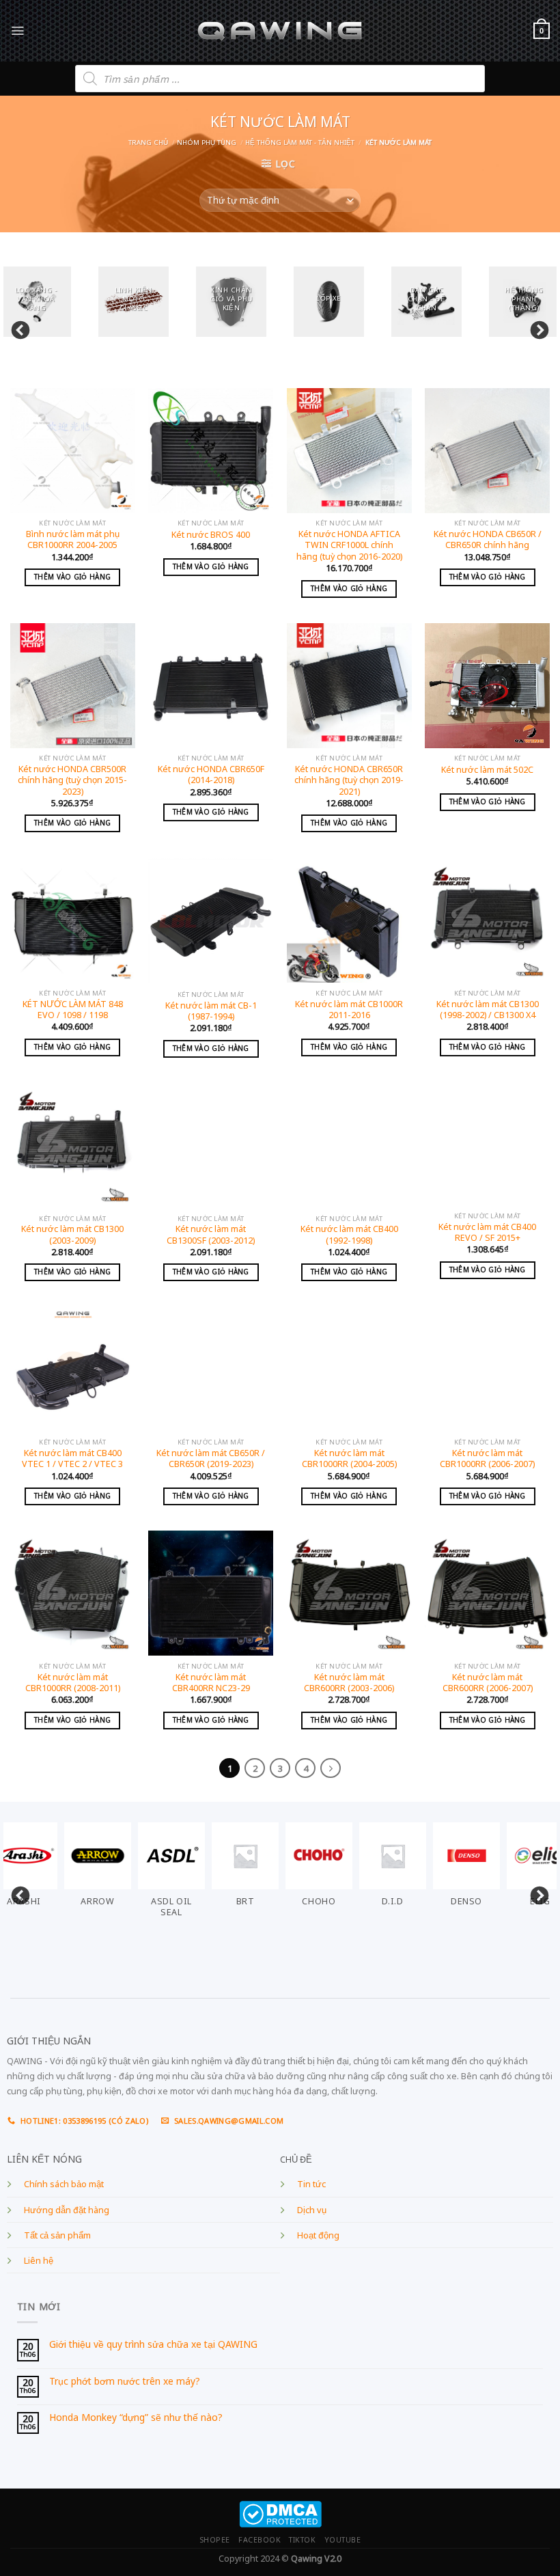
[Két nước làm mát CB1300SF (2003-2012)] (211, 1146)
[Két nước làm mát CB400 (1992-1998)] (349, 1146)
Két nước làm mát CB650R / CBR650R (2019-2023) (211, 1459)
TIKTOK (302, 2540)
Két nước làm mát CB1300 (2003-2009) (72, 1235)
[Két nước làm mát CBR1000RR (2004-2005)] (349, 1370)
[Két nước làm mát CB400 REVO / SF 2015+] (487, 1144)
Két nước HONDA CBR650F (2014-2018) (211, 775)
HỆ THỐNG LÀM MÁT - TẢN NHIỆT (300, 142)
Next (536, 327)
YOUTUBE (343, 2540)
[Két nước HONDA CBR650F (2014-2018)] (211, 686)
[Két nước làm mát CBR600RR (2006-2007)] (487, 1593)
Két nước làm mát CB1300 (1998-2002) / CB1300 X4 (488, 1010)
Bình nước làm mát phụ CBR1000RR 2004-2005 (73, 540)
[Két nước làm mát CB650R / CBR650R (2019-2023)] (211, 1370)
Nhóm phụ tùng (207, 142)
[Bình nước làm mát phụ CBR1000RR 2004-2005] (73, 451)
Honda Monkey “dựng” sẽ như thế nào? (136, 2418)
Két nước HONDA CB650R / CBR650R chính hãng (488, 540)
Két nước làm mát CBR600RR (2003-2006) (349, 1683)
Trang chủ (148, 142)
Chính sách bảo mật (64, 2184)
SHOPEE (215, 2540)
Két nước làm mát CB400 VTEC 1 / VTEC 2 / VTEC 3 (72, 1459)
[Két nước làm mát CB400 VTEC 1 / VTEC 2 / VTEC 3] (73, 1370)
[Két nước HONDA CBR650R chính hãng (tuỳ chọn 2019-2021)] (349, 686)
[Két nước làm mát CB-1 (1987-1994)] (211, 921)
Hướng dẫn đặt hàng (67, 2210)
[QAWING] (280, 31)
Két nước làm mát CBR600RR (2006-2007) (488, 1683)
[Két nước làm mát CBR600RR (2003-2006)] (349, 1593)
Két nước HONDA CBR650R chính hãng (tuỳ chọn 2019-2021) (349, 781)
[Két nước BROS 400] (211, 451)
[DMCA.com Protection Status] (280, 2513)
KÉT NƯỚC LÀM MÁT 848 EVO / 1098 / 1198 (73, 1010)
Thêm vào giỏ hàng (72, 577)
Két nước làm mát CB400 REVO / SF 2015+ (487, 1233)
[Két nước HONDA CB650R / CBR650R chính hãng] (487, 451)
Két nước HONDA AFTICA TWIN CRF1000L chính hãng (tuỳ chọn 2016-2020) (349, 546)
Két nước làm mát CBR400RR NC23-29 (211, 1683)
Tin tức (311, 2184)
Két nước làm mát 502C (487, 770)
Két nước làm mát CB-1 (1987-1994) (211, 1011)
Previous (17, 327)
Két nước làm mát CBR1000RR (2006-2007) (487, 1459)
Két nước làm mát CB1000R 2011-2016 (349, 1010)
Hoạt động (318, 2235)
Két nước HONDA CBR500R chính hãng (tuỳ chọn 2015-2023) (72, 781)
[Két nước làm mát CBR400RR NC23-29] (211, 1593)
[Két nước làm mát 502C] (487, 686)
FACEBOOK (260, 2540)
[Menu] (17, 30)
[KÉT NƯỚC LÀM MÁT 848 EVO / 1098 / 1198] (73, 921)
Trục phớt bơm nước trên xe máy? (125, 2382)
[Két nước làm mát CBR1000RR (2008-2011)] (73, 1593)
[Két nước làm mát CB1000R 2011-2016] (349, 921)
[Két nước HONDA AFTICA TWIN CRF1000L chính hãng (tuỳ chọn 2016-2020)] (349, 451)
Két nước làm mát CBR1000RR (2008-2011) (73, 1683)
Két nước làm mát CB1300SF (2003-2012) (211, 1235)
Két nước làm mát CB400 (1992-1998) (349, 1235)
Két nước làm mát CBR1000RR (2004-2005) (349, 1459)
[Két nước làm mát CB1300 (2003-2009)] (73, 1146)
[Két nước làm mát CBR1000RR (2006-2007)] (487, 1370)
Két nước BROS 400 (211, 535)
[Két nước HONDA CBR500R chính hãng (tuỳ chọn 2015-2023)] (73, 686)
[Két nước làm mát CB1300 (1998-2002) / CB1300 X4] (487, 921)
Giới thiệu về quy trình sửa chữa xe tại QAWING (153, 2345)
